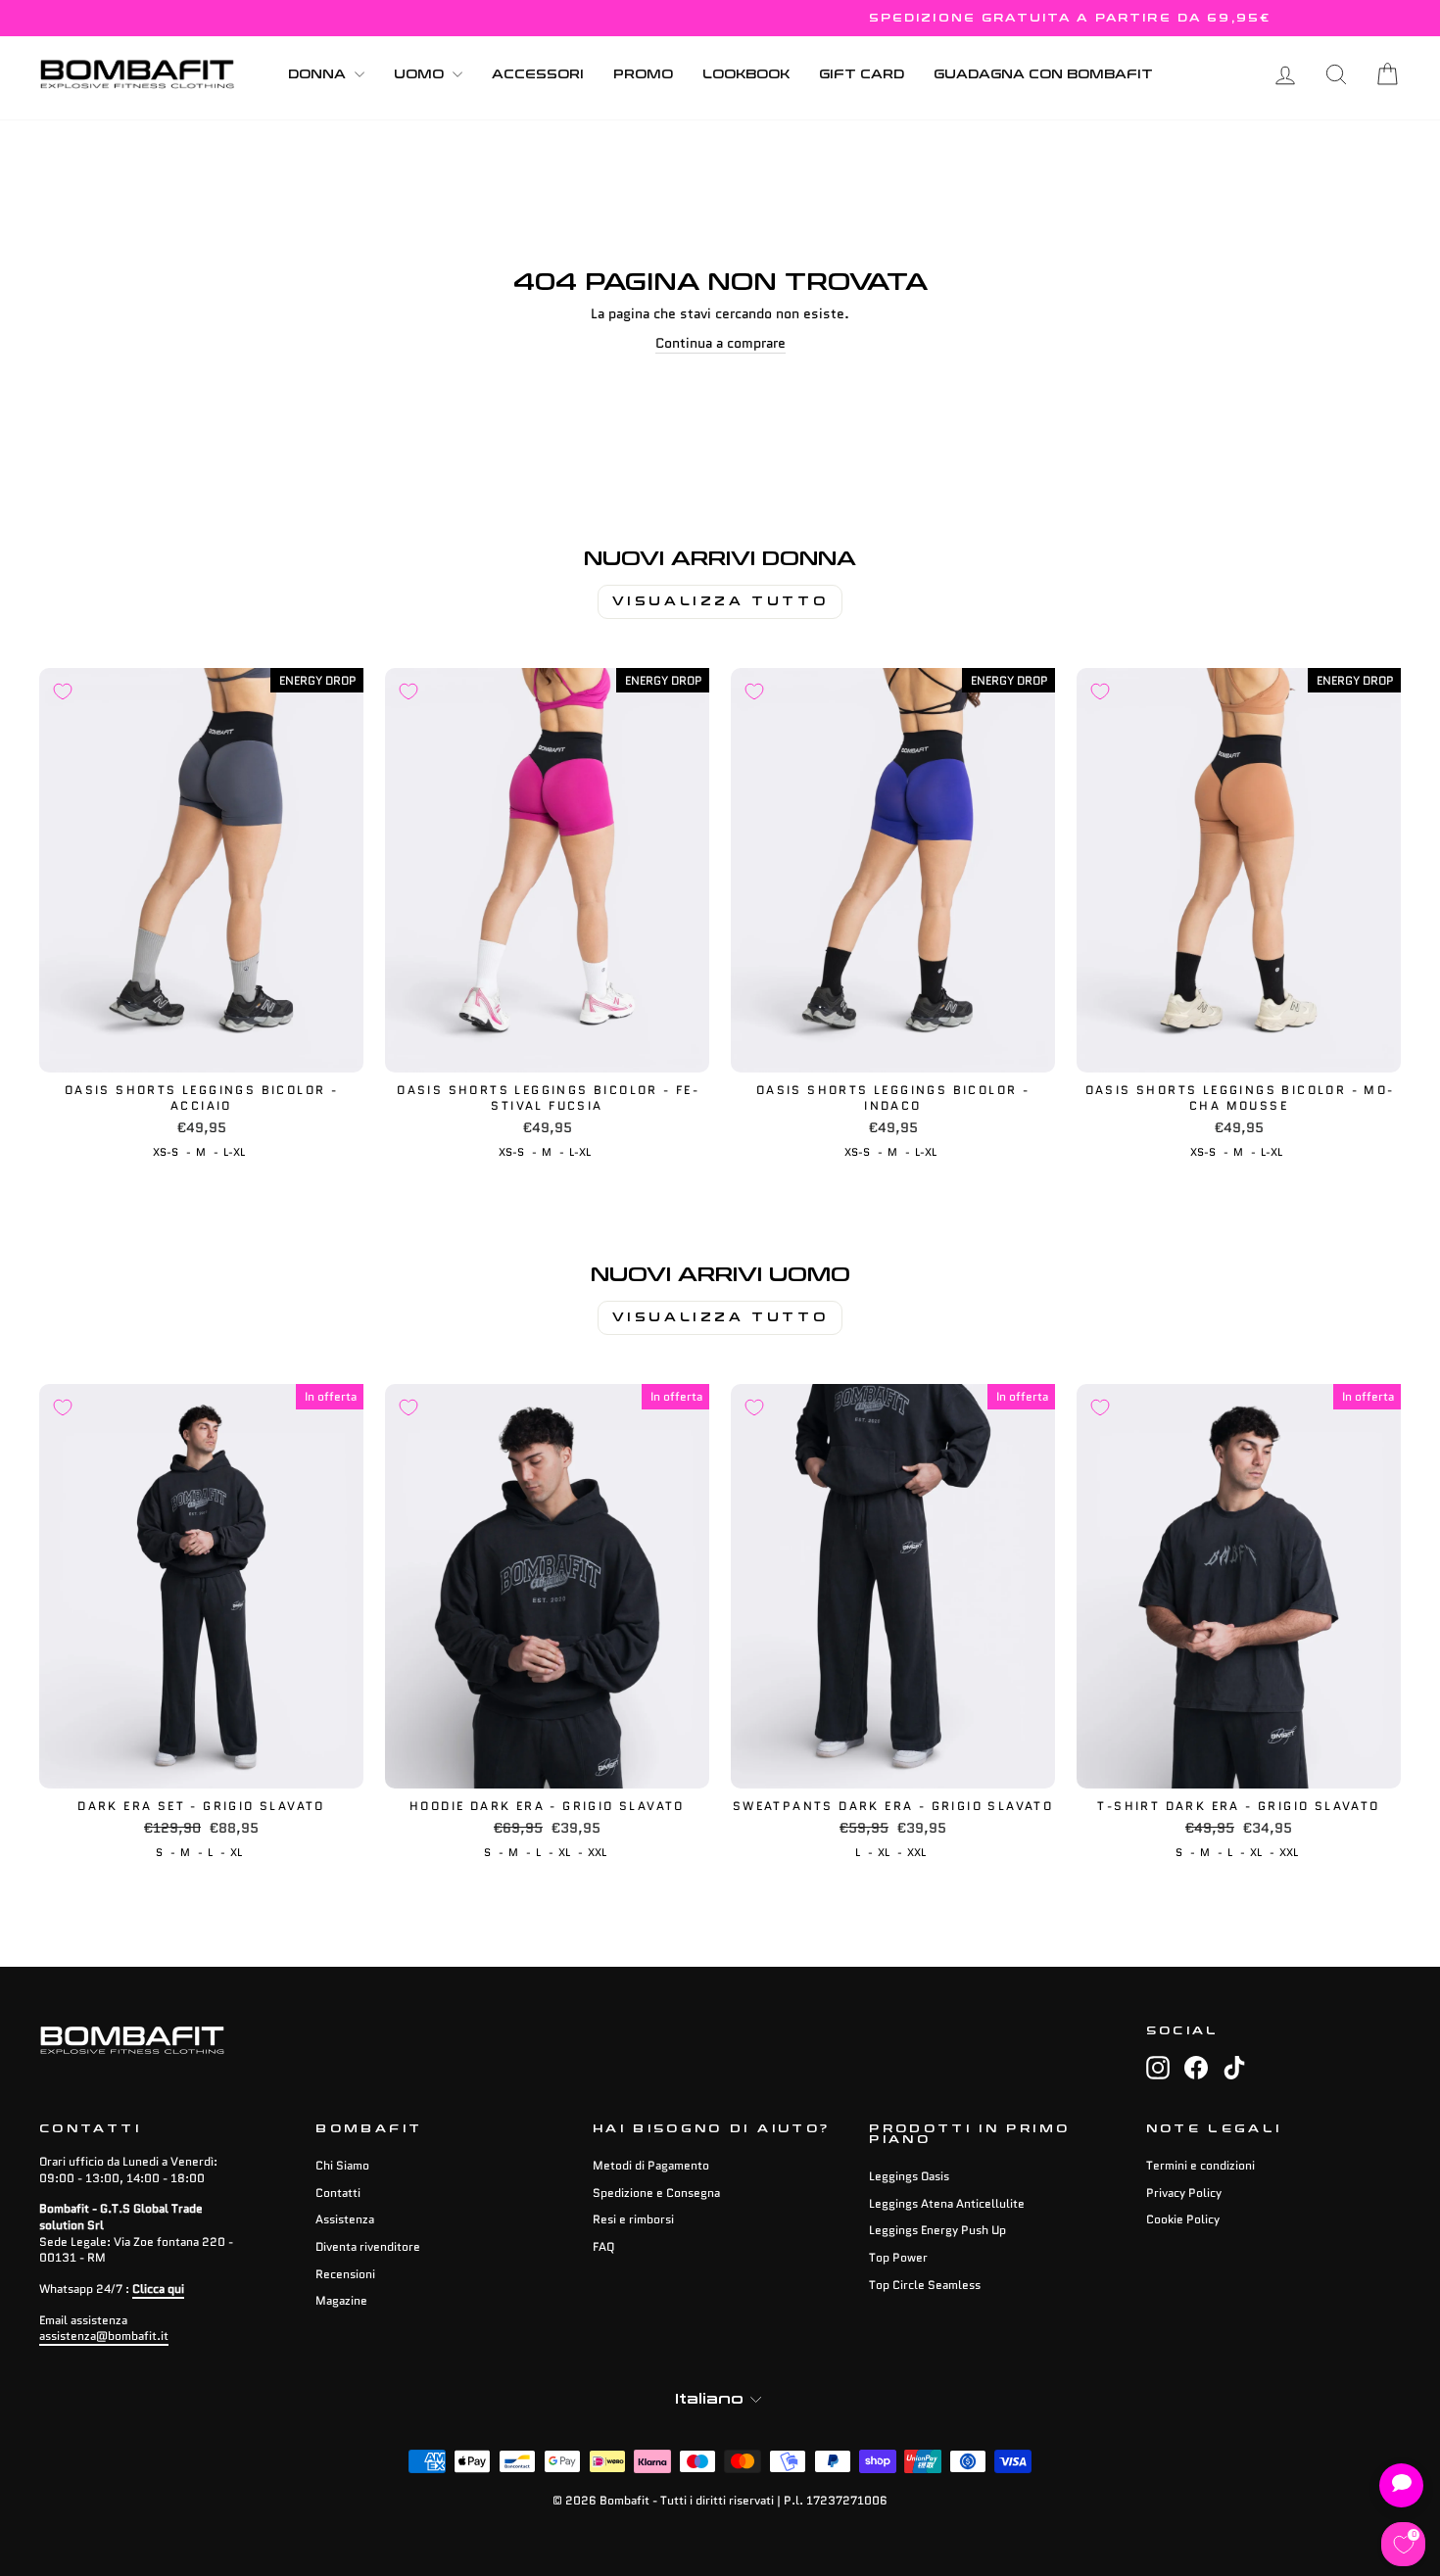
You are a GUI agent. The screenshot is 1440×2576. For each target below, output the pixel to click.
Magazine (341, 2300)
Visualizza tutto (720, 601)
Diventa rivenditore (368, 2246)
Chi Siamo (342, 2165)
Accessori (538, 74)
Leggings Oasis (909, 2176)
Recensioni (345, 2274)
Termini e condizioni (1200, 2165)
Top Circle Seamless (925, 2285)
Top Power (898, 2257)
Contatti (338, 2193)
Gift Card (862, 74)
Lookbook (746, 74)
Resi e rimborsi (633, 2219)
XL (236, 1852)
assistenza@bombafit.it (104, 2336)
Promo (643, 74)
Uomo (421, 74)
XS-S (166, 1152)
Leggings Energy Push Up (937, 2230)
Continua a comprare (720, 343)
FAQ (603, 2246)
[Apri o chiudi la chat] (1401, 2485)
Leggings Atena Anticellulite (947, 2203)
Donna (319, 74)
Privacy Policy (1184, 2193)
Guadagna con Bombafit (1043, 74)
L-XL (234, 1152)
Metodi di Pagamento (651, 2165)
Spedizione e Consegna (656, 2193)
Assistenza (345, 2219)
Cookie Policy (1183, 2219)
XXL (597, 1852)
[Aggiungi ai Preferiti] (63, 692)
